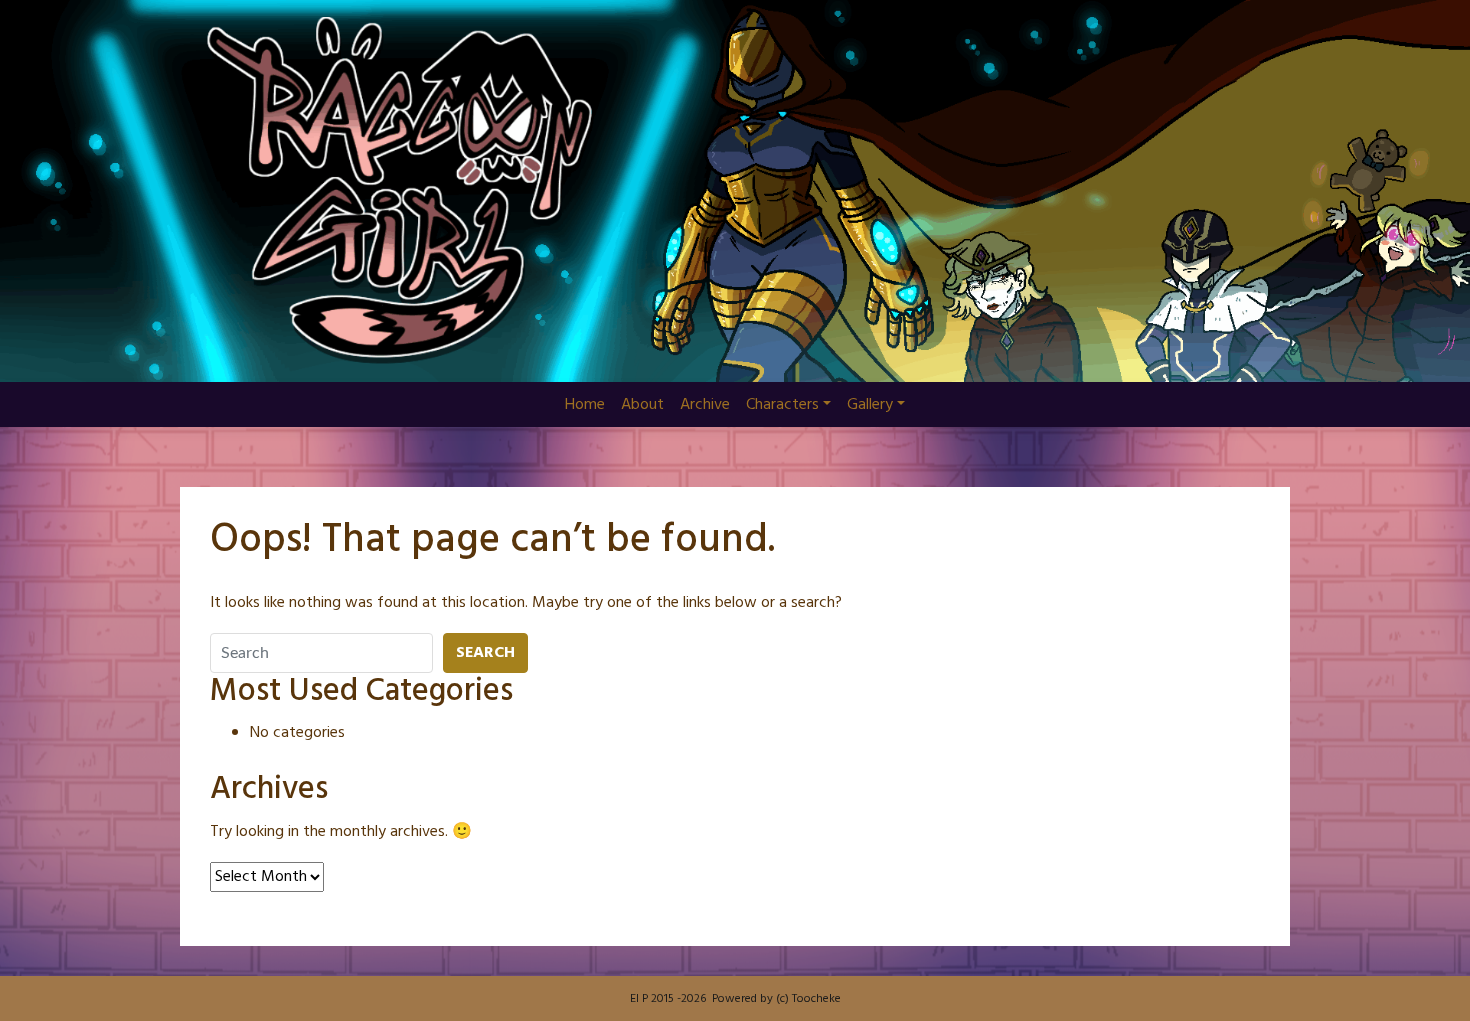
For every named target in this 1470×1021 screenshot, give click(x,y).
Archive (705, 405)
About (642, 405)
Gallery (870, 405)
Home (585, 405)
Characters (782, 405)
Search (485, 653)
